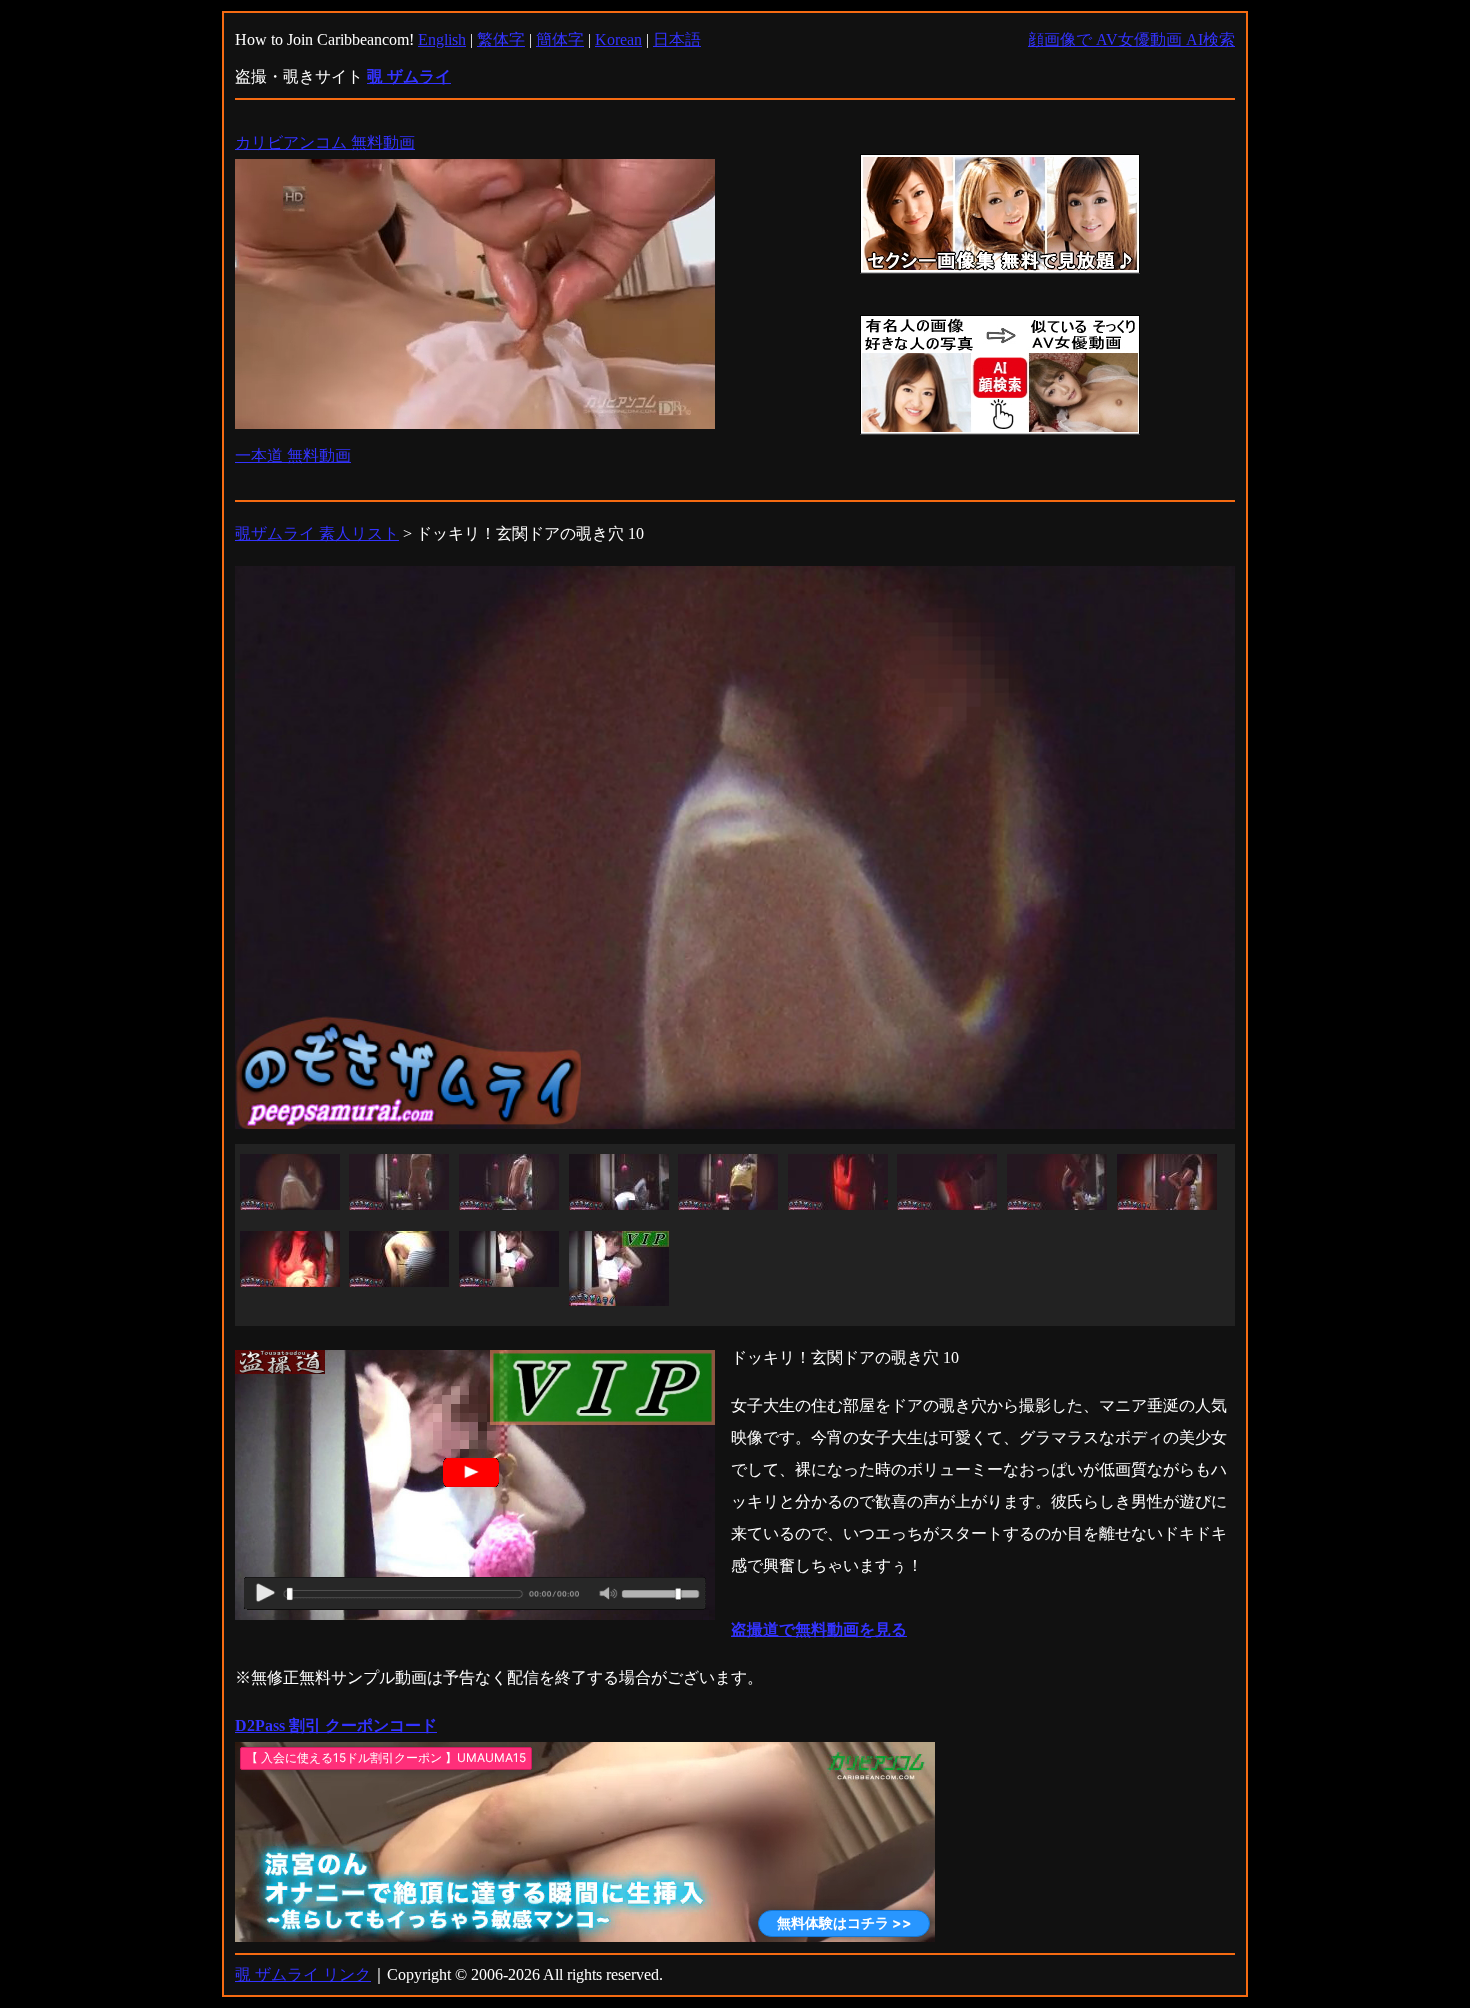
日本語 (677, 39)
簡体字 (560, 39)
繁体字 (501, 39)
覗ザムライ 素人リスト (317, 533)
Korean (618, 39)
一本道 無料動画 (293, 455)
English (442, 39)
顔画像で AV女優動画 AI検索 (1131, 39)
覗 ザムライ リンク (303, 1974)
